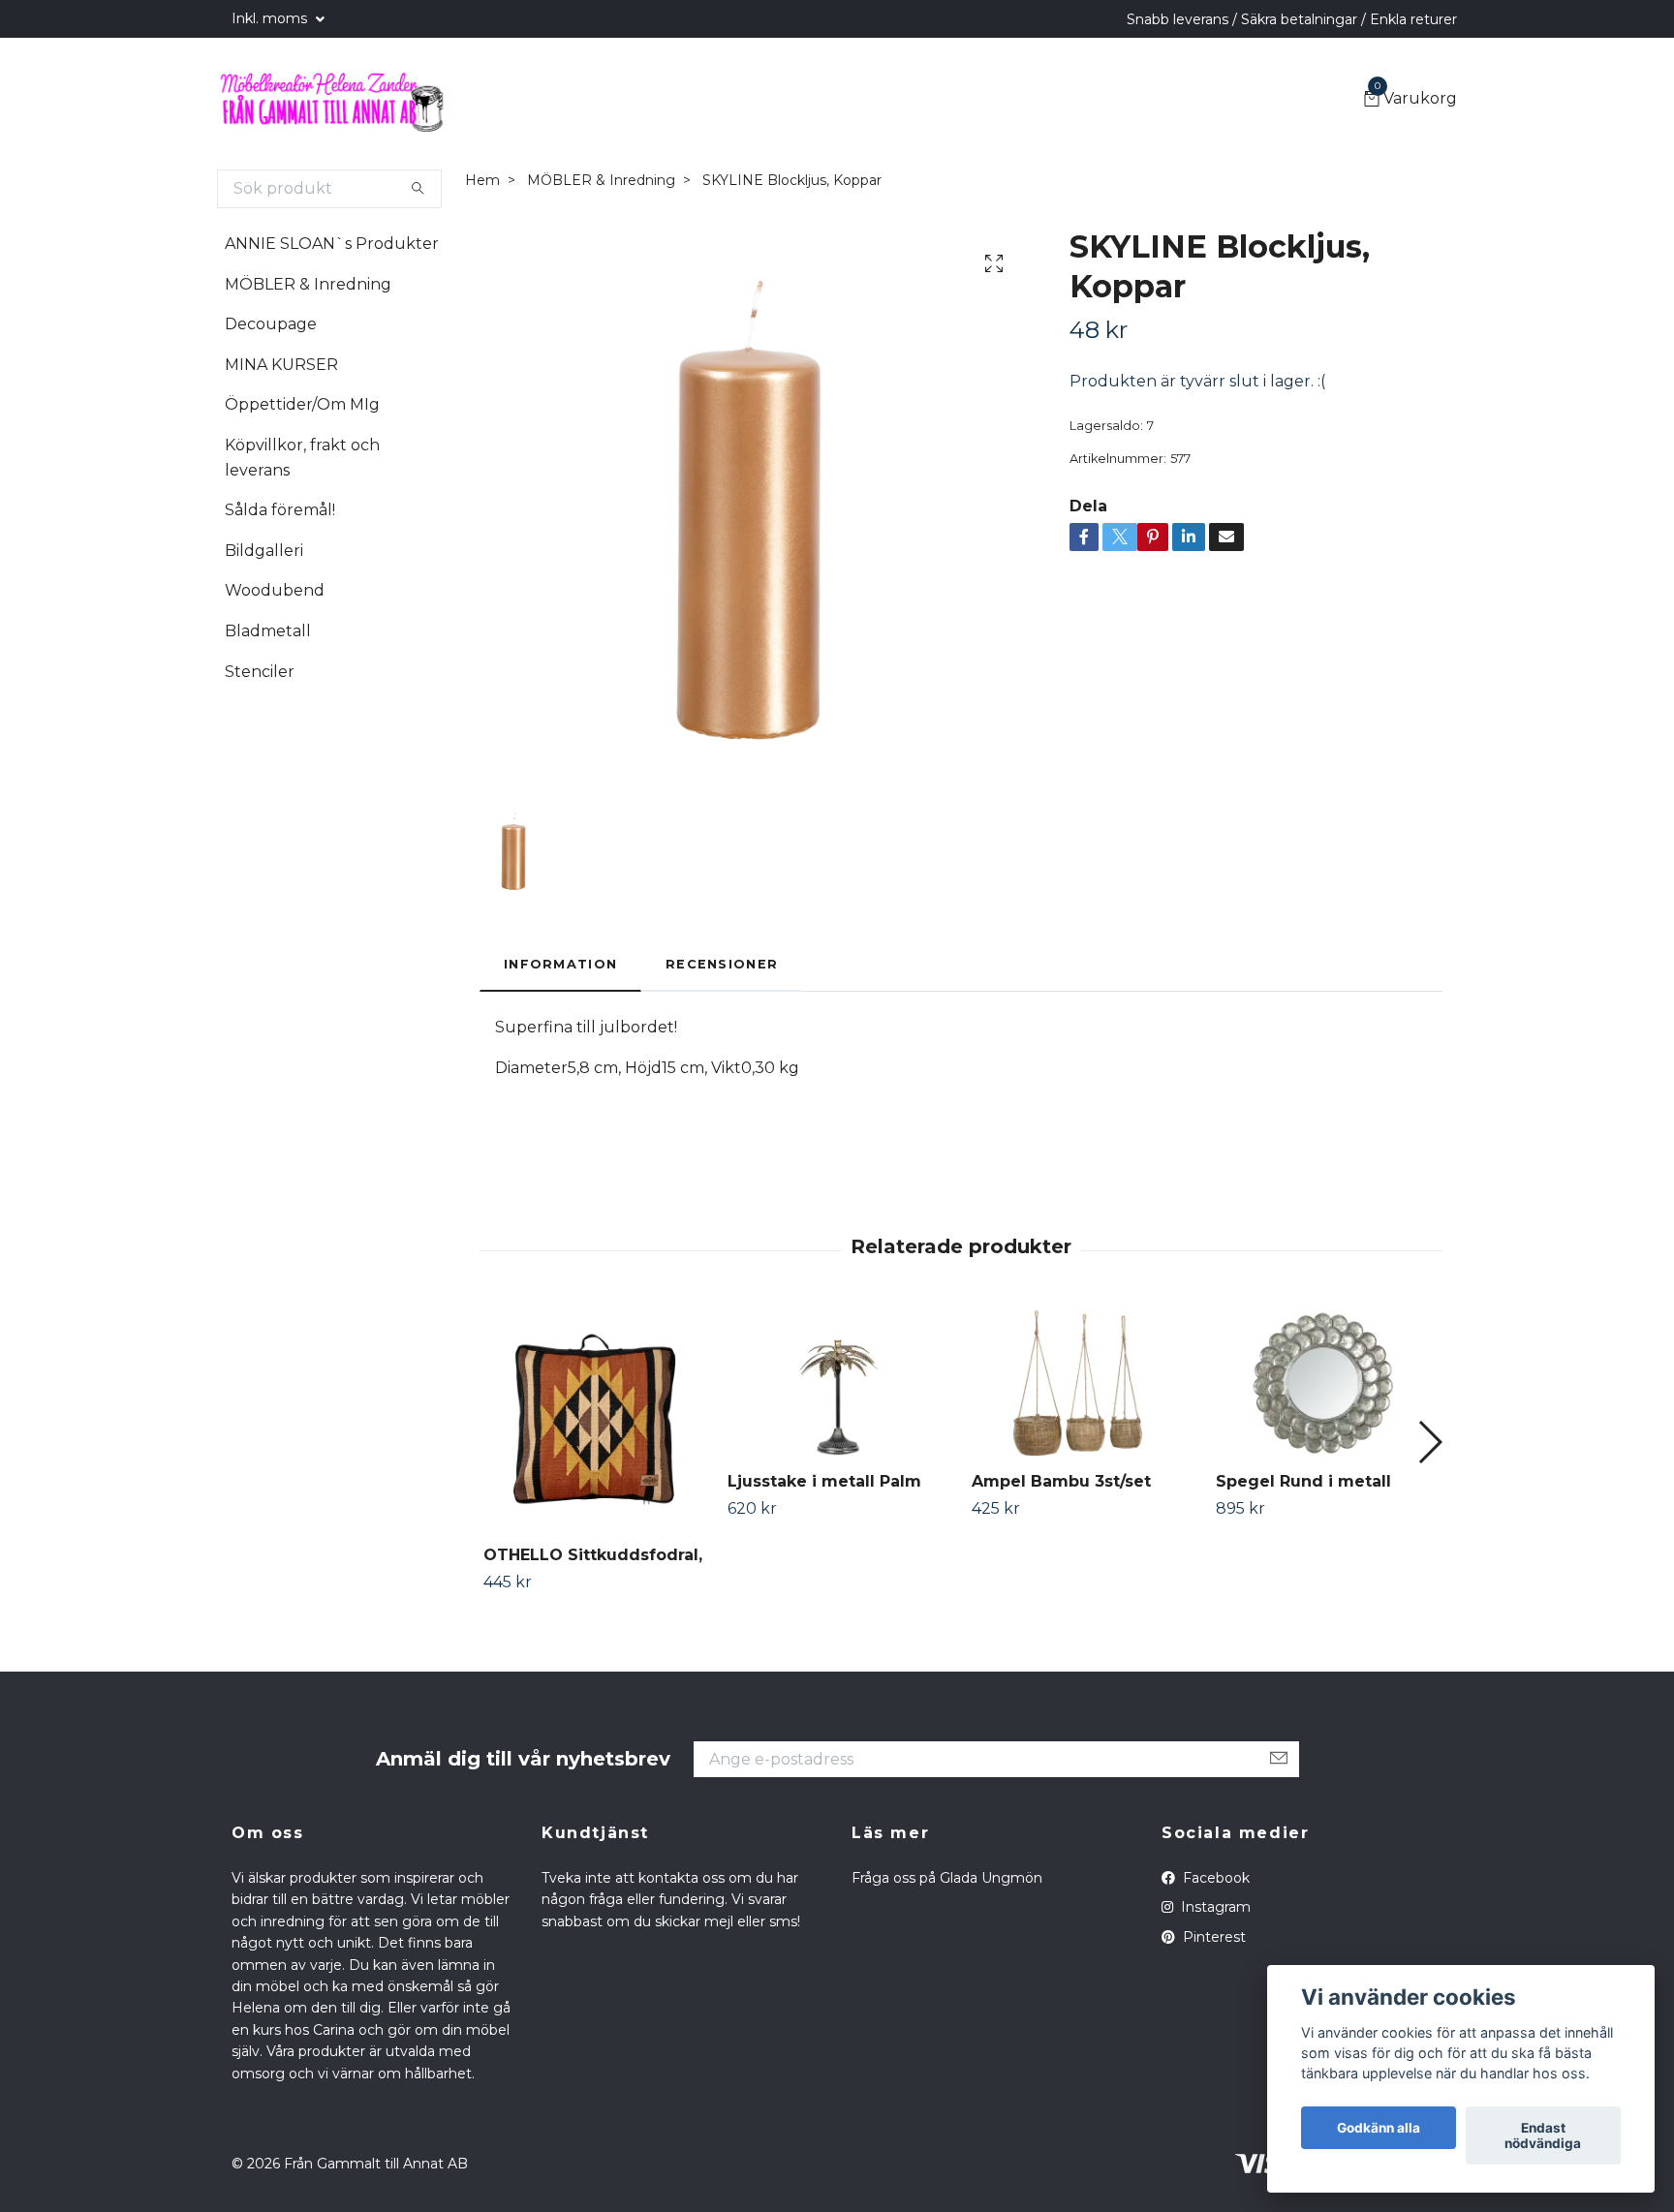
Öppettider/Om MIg (302, 404)
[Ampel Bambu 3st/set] (1083, 1382)
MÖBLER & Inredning (308, 284)
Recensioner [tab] (722, 964)
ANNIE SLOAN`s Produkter (332, 244)
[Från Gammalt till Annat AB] (331, 100)
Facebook (1214, 1878)
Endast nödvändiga (1543, 2135)
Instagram (1214, 1907)
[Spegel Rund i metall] (1327, 1382)
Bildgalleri (264, 551)
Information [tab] (560, 964)
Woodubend (275, 590)
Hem (482, 180)
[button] (1429, 1442)
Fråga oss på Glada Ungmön (947, 1878)
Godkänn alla (1379, 2128)
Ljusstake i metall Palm (824, 1481)
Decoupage (271, 324)
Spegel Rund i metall (1303, 1481)
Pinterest (1212, 1937)
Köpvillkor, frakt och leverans (302, 458)
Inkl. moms (271, 18)
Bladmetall (268, 631)
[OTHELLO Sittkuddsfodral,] (594, 1419)
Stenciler (260, 672)
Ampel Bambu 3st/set (1061, 1481)
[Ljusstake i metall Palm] (838, 1382)
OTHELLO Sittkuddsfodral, (593, 1555)
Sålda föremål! (280, 510)
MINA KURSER (281, 365)
